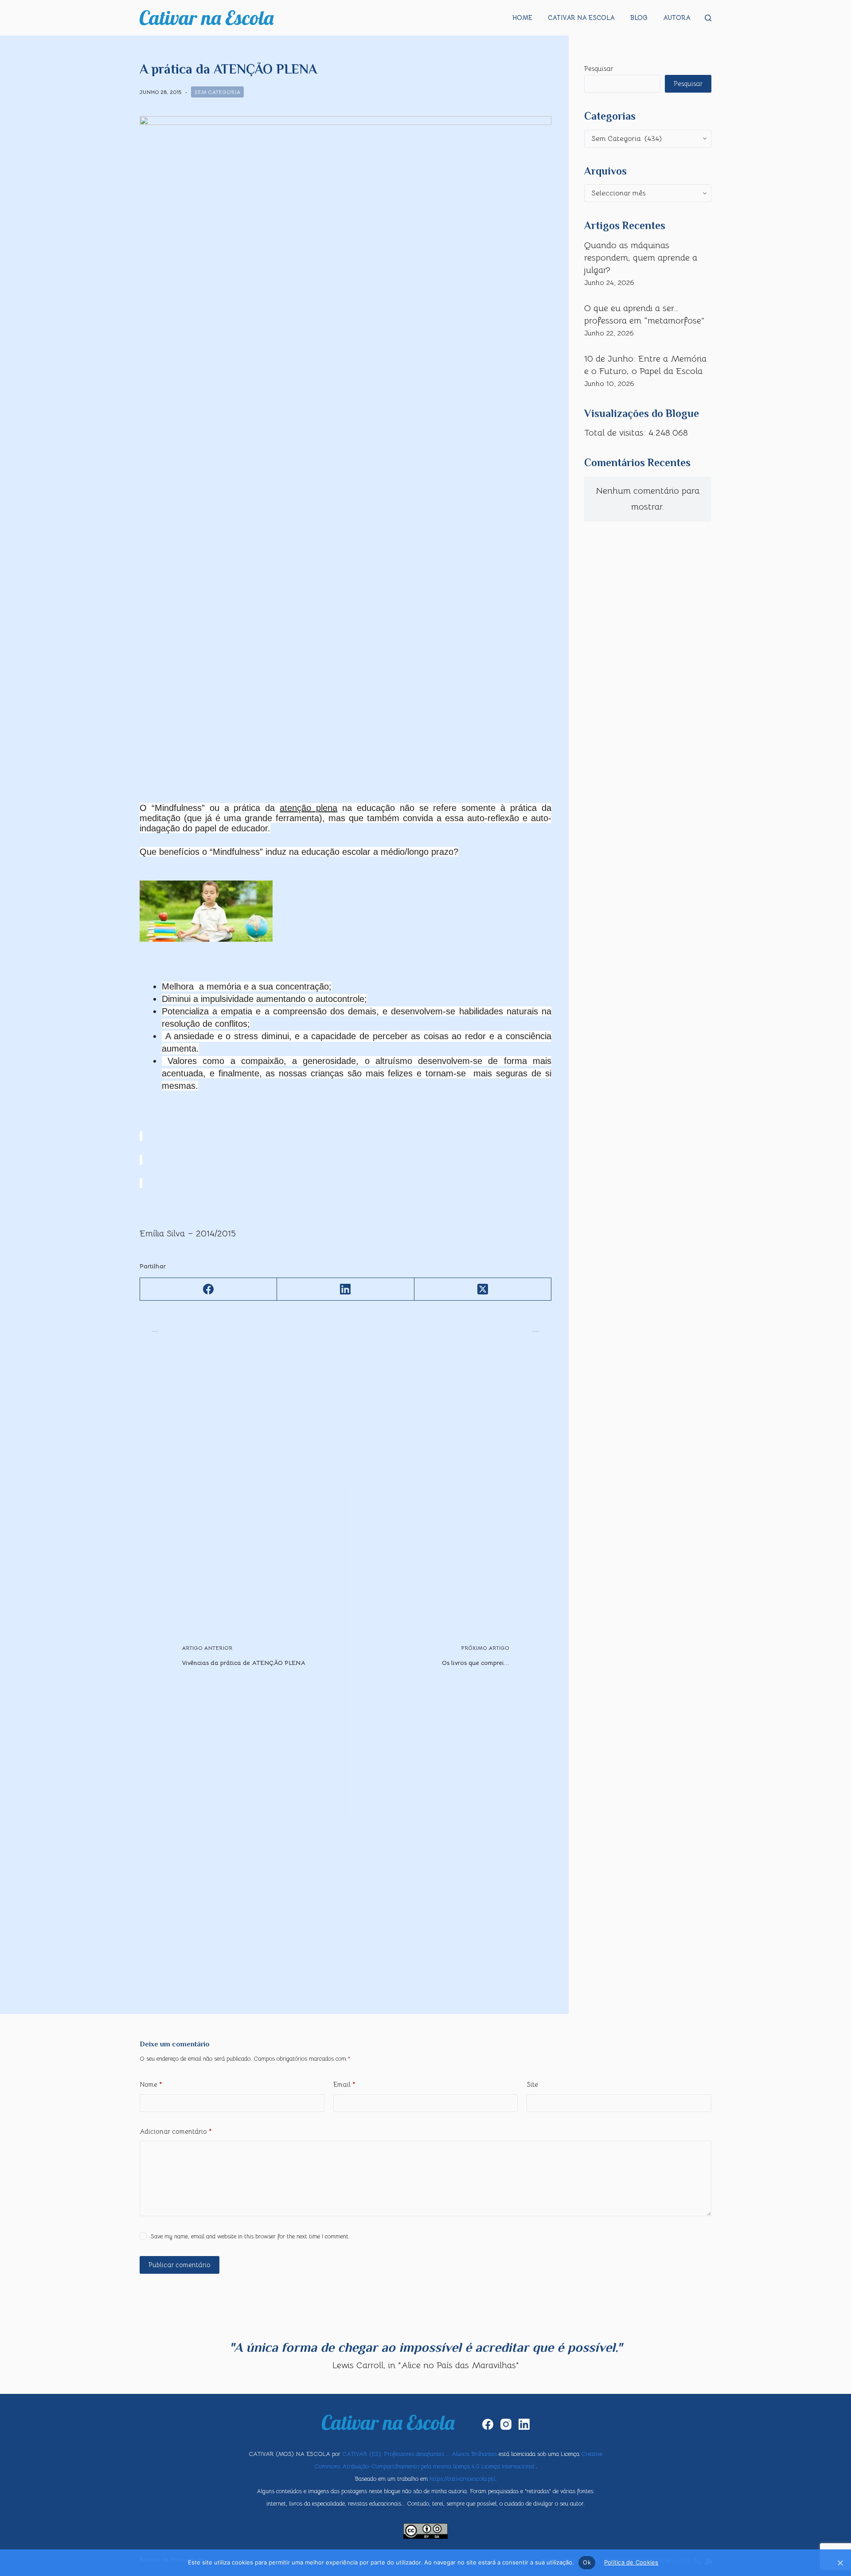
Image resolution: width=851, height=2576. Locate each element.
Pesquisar (599, 68)
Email (344, 2084)
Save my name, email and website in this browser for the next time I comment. (250, 2236)
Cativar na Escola (581, 18)
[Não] (840, 2563)
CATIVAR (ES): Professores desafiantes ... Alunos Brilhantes (420, 2454)
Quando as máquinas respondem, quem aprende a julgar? (641, 258)
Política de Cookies (631, 2562)
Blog (639, 18)
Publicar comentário (180, 2265)
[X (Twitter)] (483, 1289)
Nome (151, 2084)
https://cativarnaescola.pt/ (462, 2479)
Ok (587, 2562)
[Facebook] (209, 1289)
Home (522, 18)
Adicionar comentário (176, 2131)
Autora (677, 18)
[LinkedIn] (345, 1289)
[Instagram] (506, 2424)
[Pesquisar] (708, 18)
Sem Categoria (217, 92)
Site (532, 2084)
